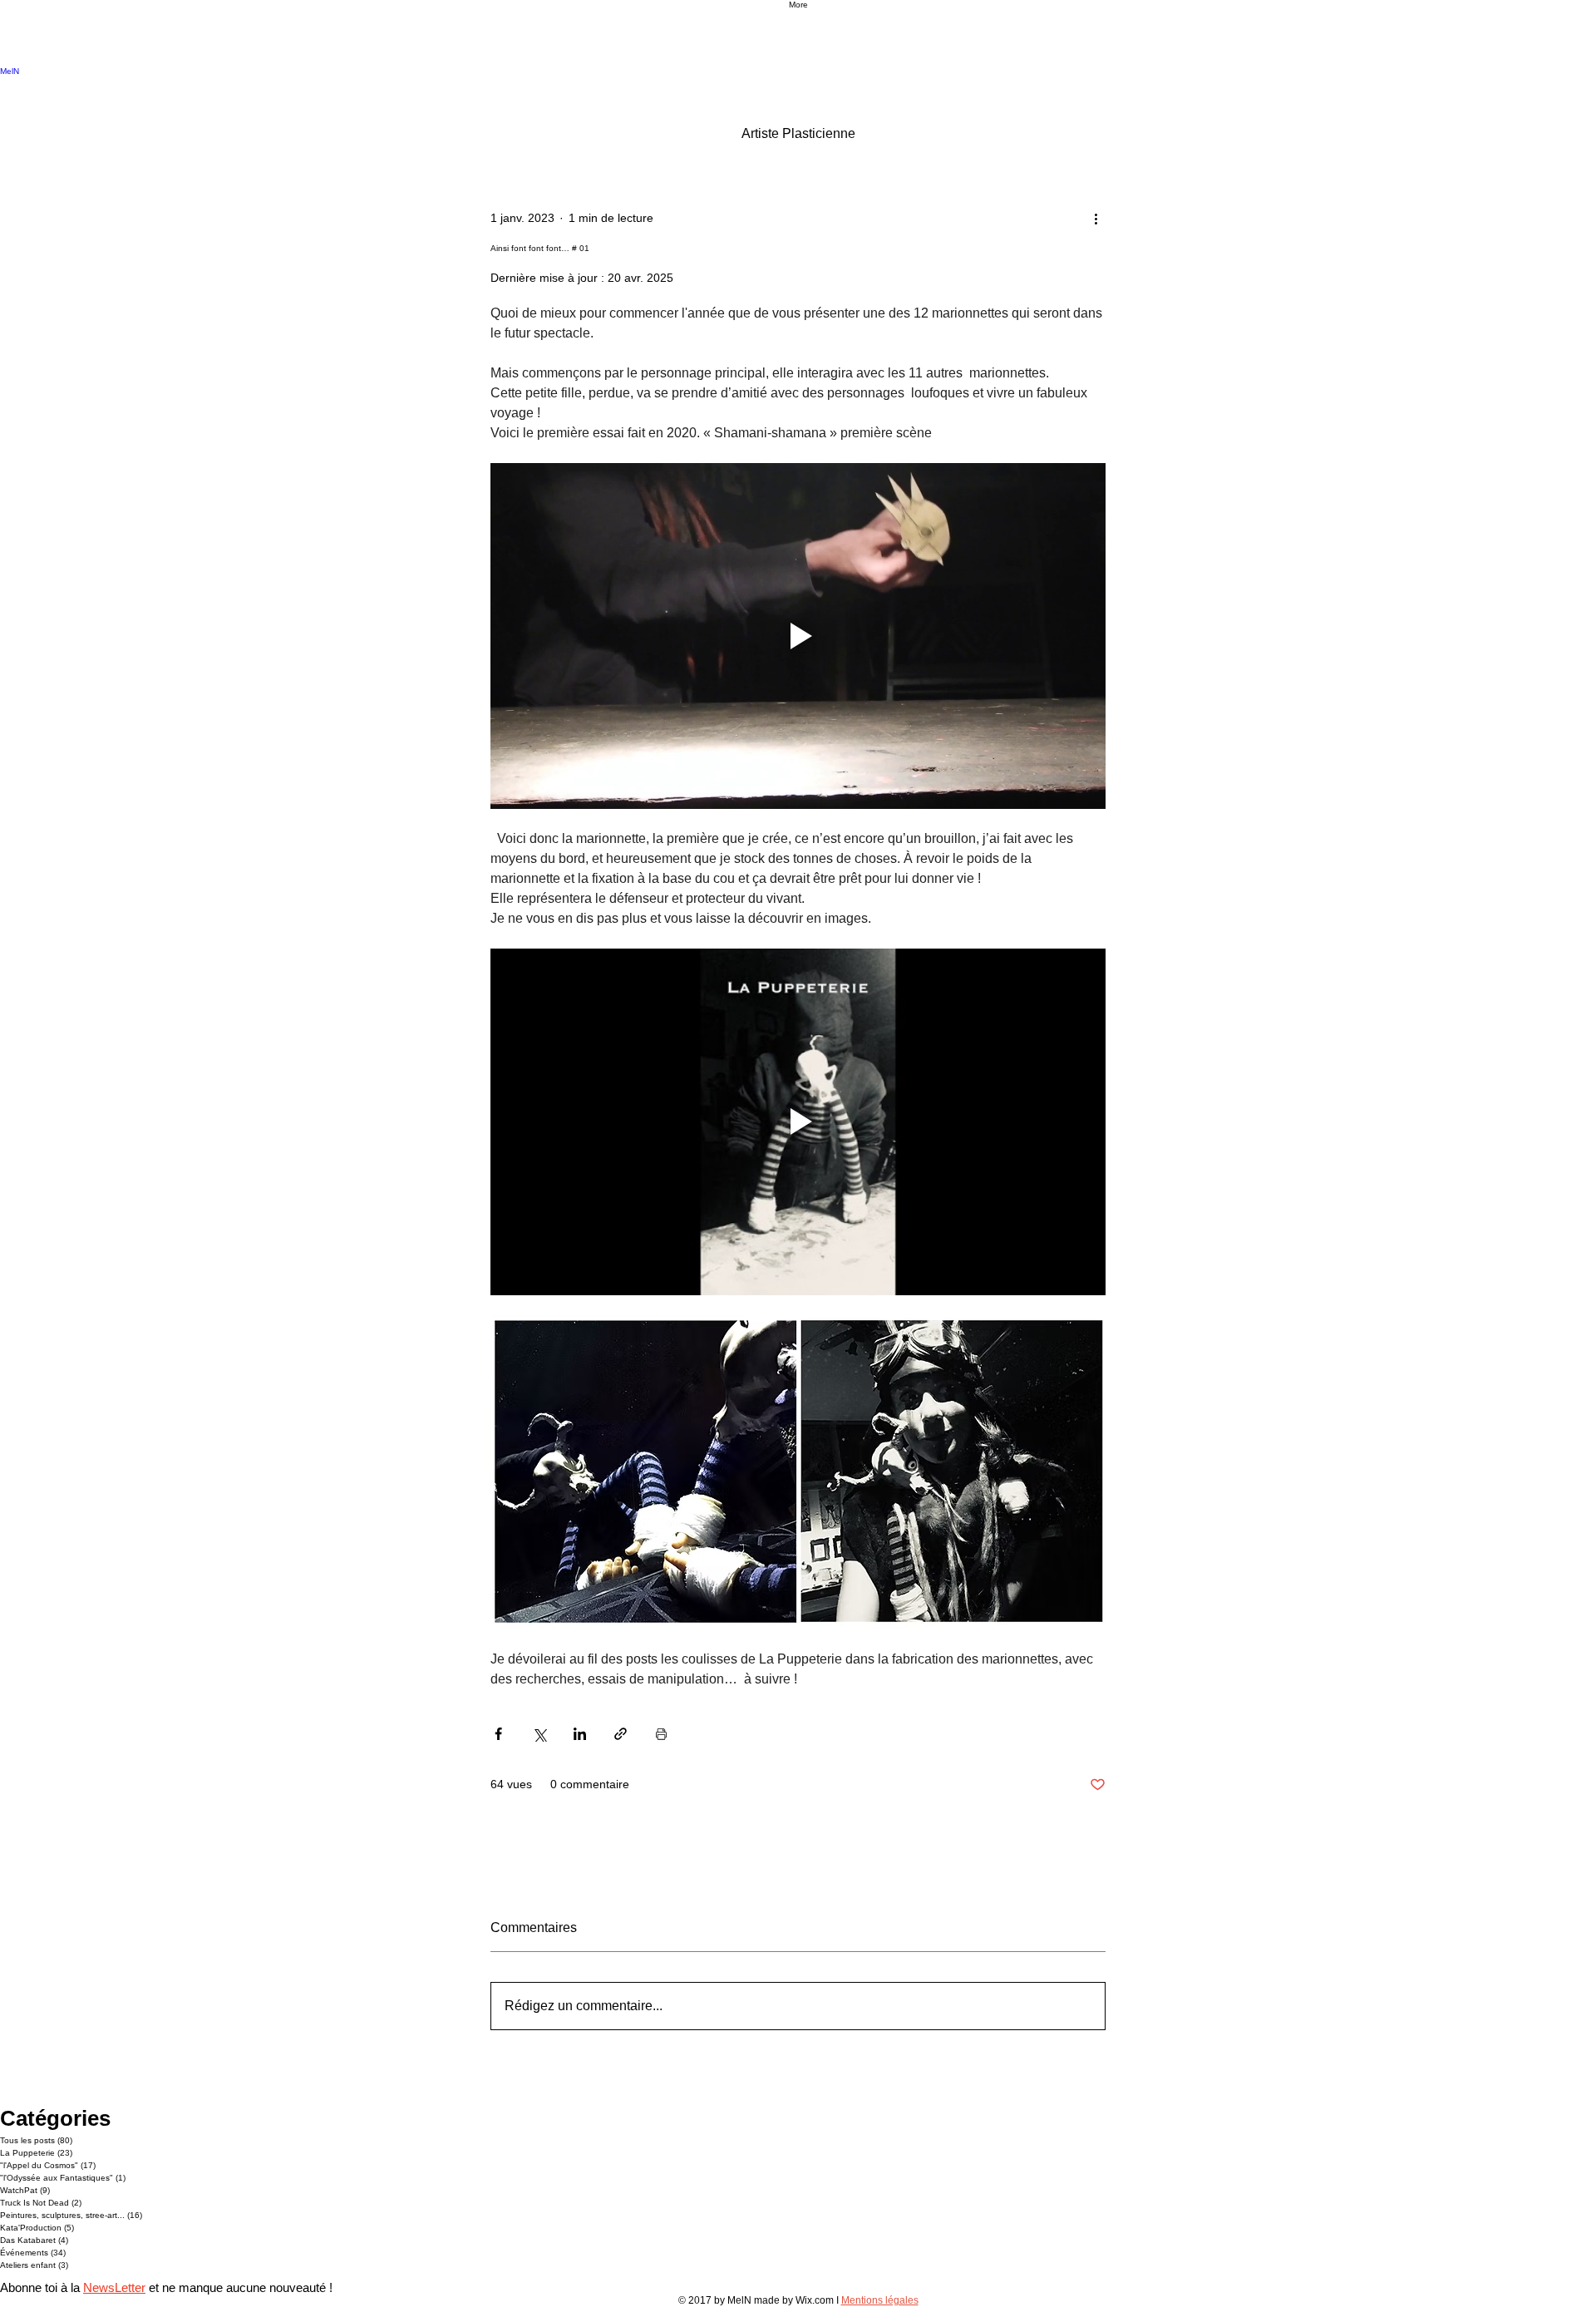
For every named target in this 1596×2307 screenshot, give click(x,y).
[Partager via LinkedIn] (580, 1734)
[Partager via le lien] (621, 1734)
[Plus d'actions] (1096, 218)
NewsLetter (114, 2287)
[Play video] (798, 636)
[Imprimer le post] (661, 1734)
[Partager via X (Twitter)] (539, 1734)
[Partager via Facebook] (498, 1734)
